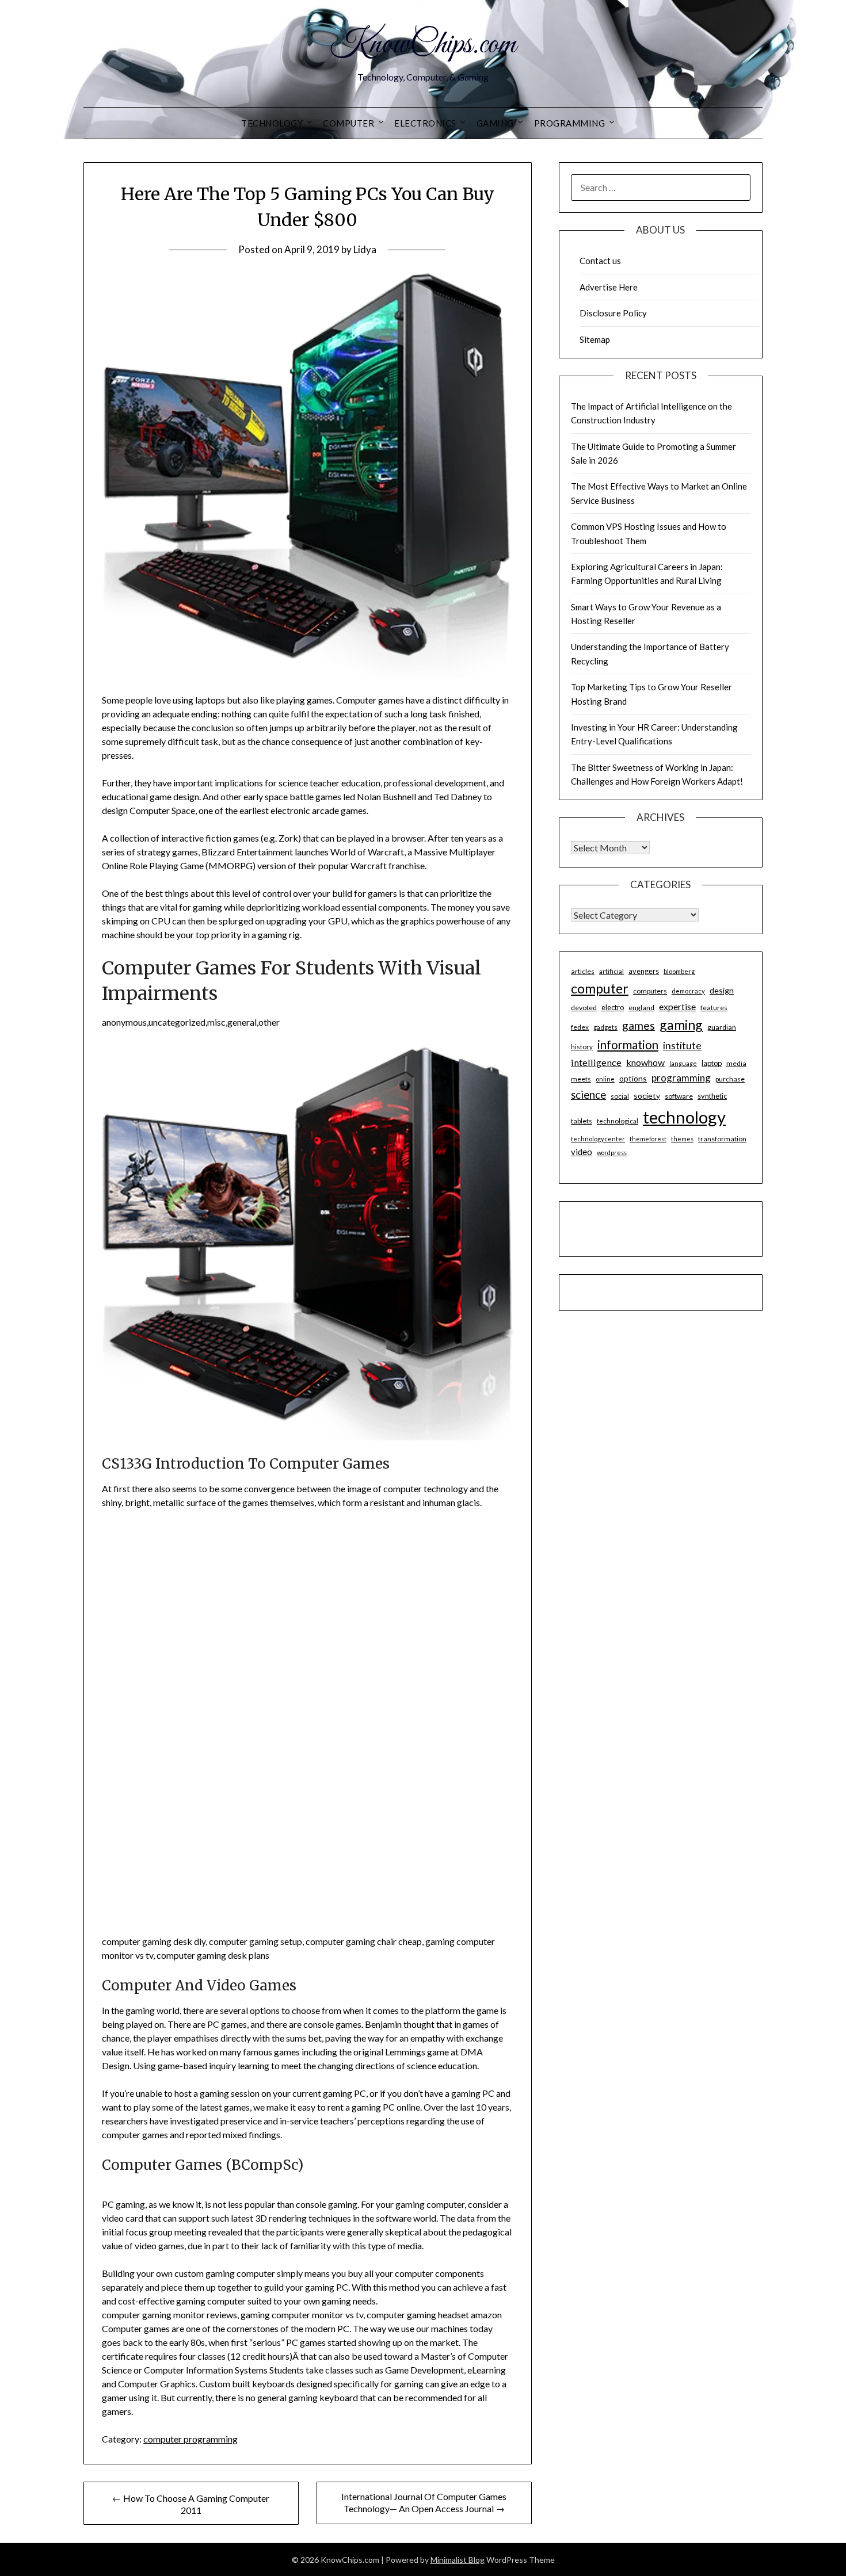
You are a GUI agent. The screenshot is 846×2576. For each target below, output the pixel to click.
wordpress (612, 1153)
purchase (730, 1079)
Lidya (365, 249)
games (639, 1025)
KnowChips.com (423, 45)
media (736, 1063)
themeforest (648, 1139)
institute (682, 1045)
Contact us (600, 261)
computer (600, 988)
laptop (712, 1063)
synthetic (712, 1096)
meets (581, 1079)
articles (583, 971)
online (605, 1079)
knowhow (645, 1062)
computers (650, 991)
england (641, 1008)
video (582, 1152)
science (588, 1095)
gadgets (605, 1027)
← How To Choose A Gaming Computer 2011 (191, 2504)
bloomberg (679, 971)
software (679, 1096)
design (722, 990)
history (582, 1047)
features (714, 1008)
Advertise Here (609, 287)
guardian (722, 1027)
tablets (582, 1121)
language (683, 1063)
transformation (722, 1139)
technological (618, 1121)
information (628, 1045)
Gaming (495, 123)
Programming (570, 123)
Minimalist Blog (458, 2560)
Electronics (425, 123)
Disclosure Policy (613, 313)
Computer (348, 123)
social (620, 1096)
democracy (688, 991)
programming (681, 1078)
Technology (272, 123)
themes (682, 1139)
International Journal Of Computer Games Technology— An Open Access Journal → (424, 2502)
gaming (681, 1025)
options (633, 1078)
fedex (580, 1027)
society (647, 1096)
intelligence (596, 1062)
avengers (644, 971)
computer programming (190, 2439)
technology (684, 1117)
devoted (584, 1008)
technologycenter (598, 1139)
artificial (611, 971)
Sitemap (595, 339)
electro (613, 1007)
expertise (677, 1006)
